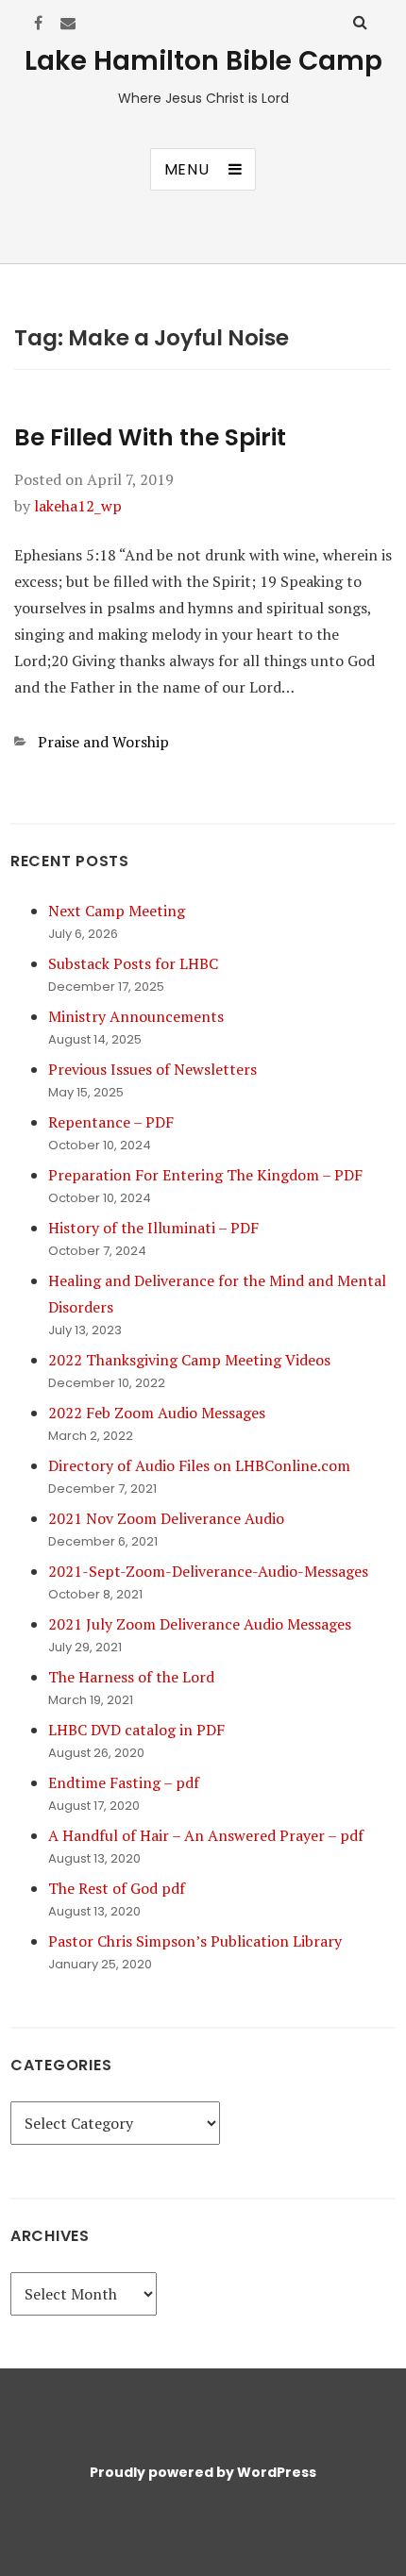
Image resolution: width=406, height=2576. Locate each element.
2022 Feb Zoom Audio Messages (157, 1413)
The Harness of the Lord (131, 1677)
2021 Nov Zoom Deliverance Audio (166, 1518)
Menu (187, 169)
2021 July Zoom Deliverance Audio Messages (200, 1624)
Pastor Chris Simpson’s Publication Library (195, 1941)
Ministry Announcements (136, 1016)
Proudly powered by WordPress (203, 2472)
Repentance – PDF (111, 1122)
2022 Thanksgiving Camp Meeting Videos (189, 1360)
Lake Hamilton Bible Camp (203, 61)
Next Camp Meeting (117, 911)
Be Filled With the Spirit (150, 437)
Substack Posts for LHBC (133, 963)
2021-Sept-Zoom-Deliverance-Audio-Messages (208, 1571)
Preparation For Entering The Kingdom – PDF (205, 1175)
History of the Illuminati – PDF (153, 1228)
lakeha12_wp (78, 506)
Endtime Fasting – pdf (124, 1782)
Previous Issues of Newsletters (152, 1069)
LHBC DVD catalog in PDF (136, 1730)
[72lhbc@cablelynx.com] (68, 23)
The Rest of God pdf (117, 1888)
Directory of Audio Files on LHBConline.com (199, 1465)
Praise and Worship (103, 742)
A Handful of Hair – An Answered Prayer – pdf (206, 1835)
